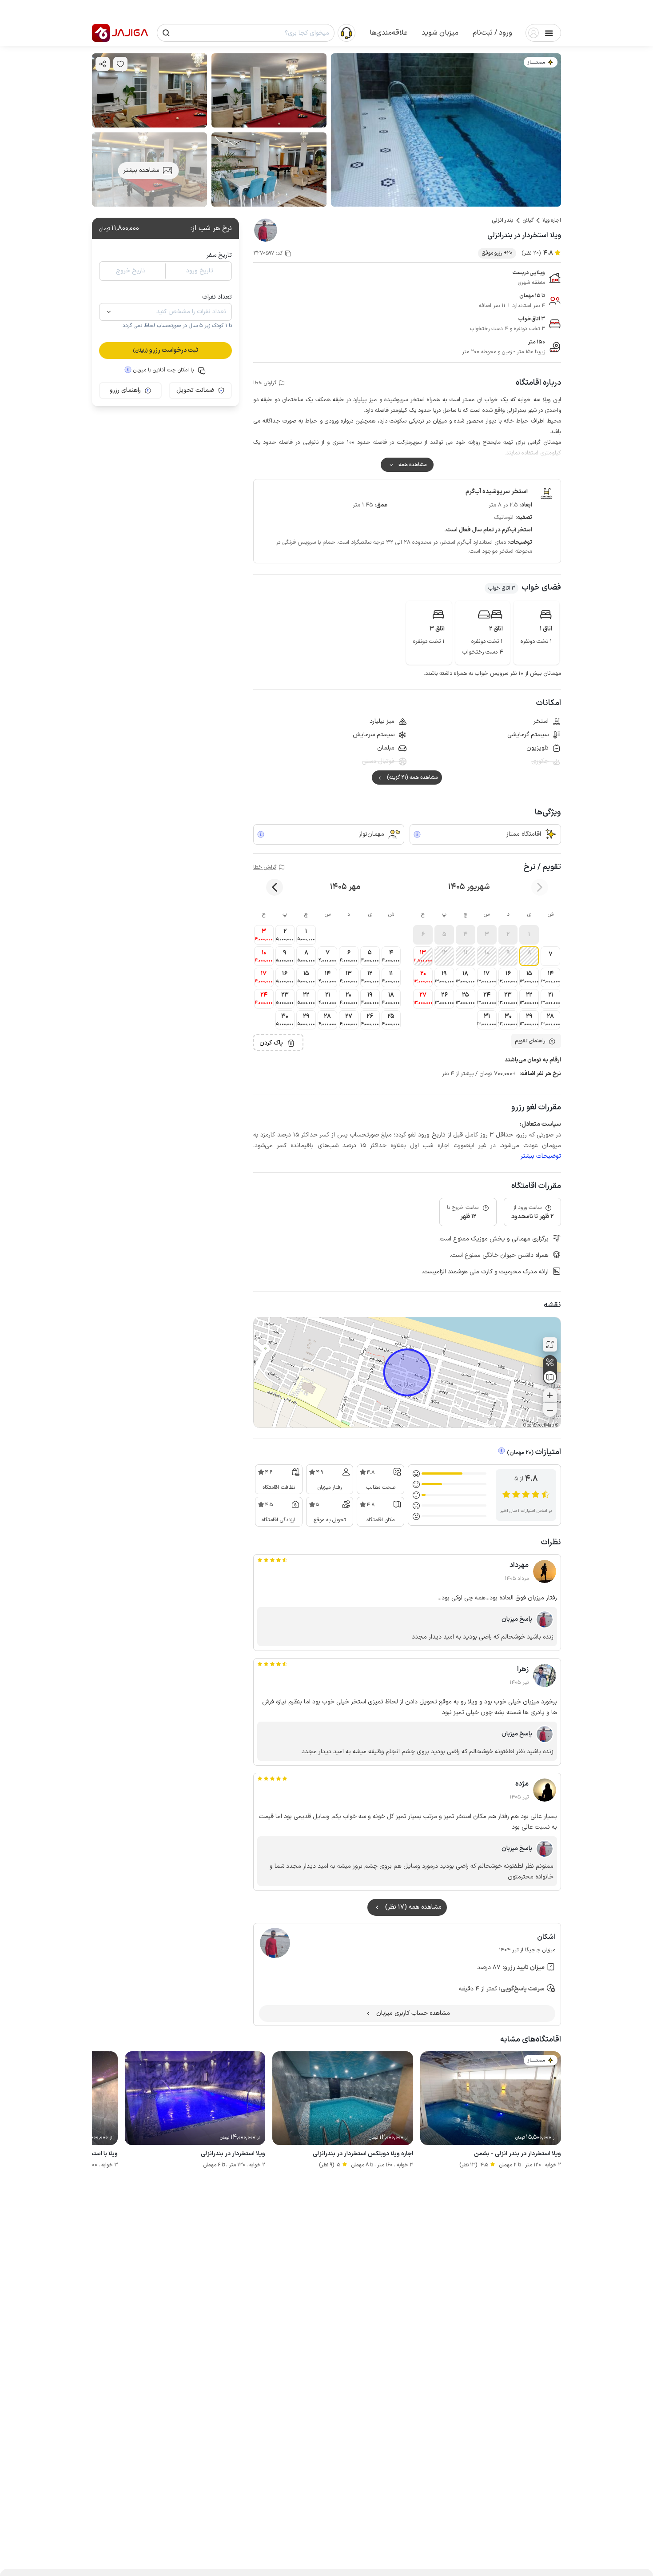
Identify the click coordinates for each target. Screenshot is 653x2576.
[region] (407, 1372)
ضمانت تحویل (195, 390)
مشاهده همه (412, 465)
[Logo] (101, 33)
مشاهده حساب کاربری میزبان (413, 2013)
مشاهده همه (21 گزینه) (412, 778)
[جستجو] (166, 33)
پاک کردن (271, 1043)
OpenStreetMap (538, 1426)
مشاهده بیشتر (141, 170)
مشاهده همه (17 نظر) (413, 1907)
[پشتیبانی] (346, 32)
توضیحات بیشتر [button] (541, 1156)
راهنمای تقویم (530, 1041)
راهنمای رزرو (125, 390)
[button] (492, 33)
